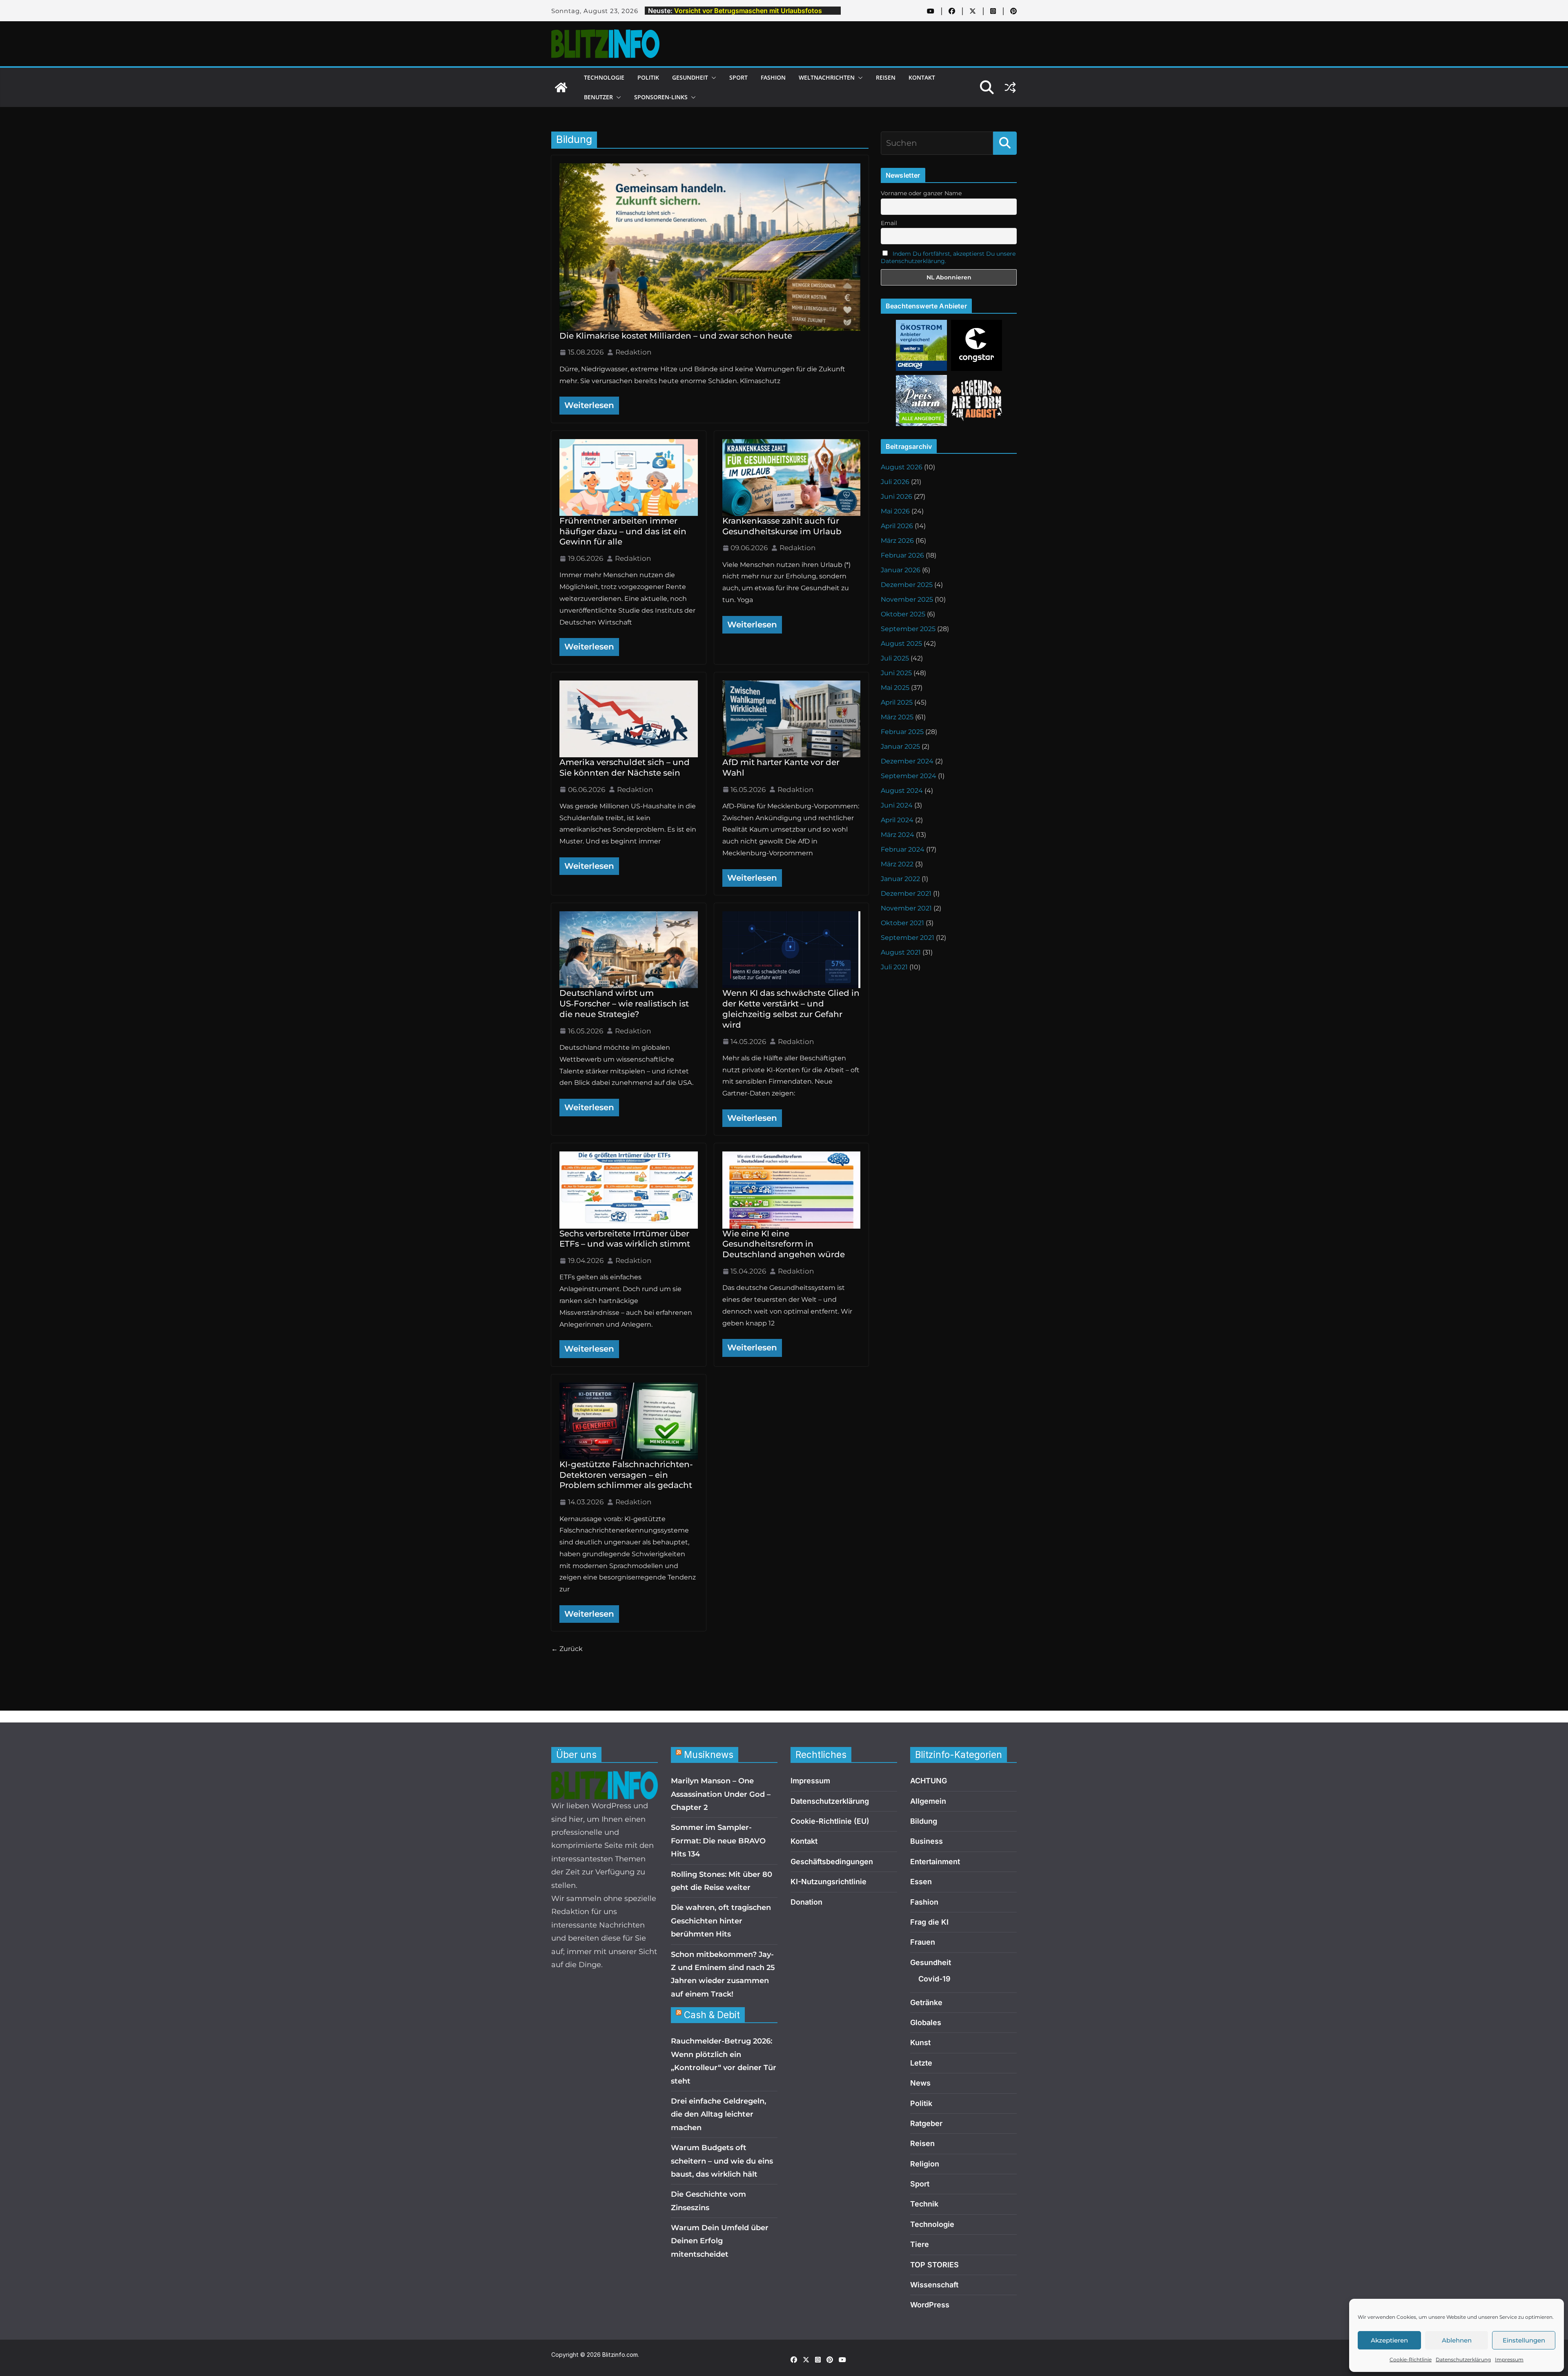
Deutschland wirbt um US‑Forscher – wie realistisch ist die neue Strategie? (624, 1004)
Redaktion (633, 352)
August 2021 (901, 952)
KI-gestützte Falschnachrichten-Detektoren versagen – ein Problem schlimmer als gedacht (626, 1475)
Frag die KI (929, 1922)
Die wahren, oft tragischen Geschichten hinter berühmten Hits (721, 1921)
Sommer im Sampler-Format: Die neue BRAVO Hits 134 (718, 1841)
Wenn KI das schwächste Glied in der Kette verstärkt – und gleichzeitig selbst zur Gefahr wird (791, 1009)
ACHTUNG (929, 1781)
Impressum (1509, 2359)
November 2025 (907, 599)
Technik (924, 2204)
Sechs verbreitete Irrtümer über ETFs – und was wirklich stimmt (625, 1239)
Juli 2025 (895, 658)
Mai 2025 (895, 688)
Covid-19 (934, 1979)
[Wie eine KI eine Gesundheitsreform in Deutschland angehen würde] (792, 1190)
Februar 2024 (903, 849)
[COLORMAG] (605, 1778)
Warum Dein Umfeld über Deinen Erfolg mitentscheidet (720, 2241)
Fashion (773, 77)
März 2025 (897, 717)
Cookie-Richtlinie (1411, 2359)
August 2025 (901, 644)
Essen (921, 1882)
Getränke (926, 2002)
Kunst (920, 2042)
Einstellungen (1524, 2340)
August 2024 (902, 791)
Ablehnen (1457, 2340)
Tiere (920, 2244)
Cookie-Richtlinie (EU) (830, 1821)
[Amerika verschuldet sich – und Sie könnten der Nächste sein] (629, 719)
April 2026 (897, 526)
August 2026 (902, 467)
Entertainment (935, 1862)
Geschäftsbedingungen (832, 1862)
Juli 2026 (895, 482)
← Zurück (567, 1649)
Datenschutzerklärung (1463, 2359)
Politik (648, 77)
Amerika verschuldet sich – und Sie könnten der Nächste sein (625, 767)
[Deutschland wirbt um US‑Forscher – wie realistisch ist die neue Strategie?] (629, 950)
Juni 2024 (897, 805)
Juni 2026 (896, 496)
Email (889, 223)
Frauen (923, 1942)
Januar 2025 (900, 746)
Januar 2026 (901, 570)
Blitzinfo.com (620, 2355)
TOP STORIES (934, 2265)
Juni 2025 (896, 673)
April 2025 (897, 702)
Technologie (604, 77)
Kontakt (922, 77)
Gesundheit (690, 77)
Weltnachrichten (827, 77)
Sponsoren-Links (661, 97)
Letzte (921, 2063)
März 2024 (898, 835)
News (920, 2083)
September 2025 (908, 629)
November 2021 (906, 908)
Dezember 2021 (906, 894)
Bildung (924, 1821)
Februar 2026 (902, 555)
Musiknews (709, 1755)
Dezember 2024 (907, 761)
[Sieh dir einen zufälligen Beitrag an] (1010, 87)
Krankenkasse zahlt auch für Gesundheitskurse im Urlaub (782, 526)
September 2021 (908, 938)
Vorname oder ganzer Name (921, 193)
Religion (925, 2164)
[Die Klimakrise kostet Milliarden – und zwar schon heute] (710, 247)
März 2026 (897, 541)
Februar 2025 (902, 732)
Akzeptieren (1389, 2340)
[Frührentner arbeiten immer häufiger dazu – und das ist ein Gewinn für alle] (629, 477)
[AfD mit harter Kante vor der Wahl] (792, 719)
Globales (926, 2022)
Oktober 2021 (902, 923)
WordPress (930, 2305)
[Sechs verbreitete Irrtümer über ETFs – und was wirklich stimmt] (629, 1190)
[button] (712, 78)
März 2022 (897, 864)
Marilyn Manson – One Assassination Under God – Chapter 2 (721, 1794)
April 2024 (897, 820)
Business (927, 1841)
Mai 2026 (895, 511)
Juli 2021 (894, 967)
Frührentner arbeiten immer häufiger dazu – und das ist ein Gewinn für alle (623, 531)
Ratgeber (926, 2123)
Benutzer (598, 97)
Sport (738, 77)
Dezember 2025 (907, 585)
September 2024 (909, 776)
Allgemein (928, 1801)
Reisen (886, 77)
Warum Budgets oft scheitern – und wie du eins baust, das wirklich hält (722, 2161)
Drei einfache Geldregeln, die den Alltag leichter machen (718, 2114)
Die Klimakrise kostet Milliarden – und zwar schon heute (676, 336)
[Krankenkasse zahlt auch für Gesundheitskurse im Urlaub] (792, 477)
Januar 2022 (900, 879)
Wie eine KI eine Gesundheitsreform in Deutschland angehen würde (784, 1244)
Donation (806, 1902)
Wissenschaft (934, 2285)
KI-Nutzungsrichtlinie (829, 1882)
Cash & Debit (712, 2015)
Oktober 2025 (903, 614)
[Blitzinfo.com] (561, 87)
